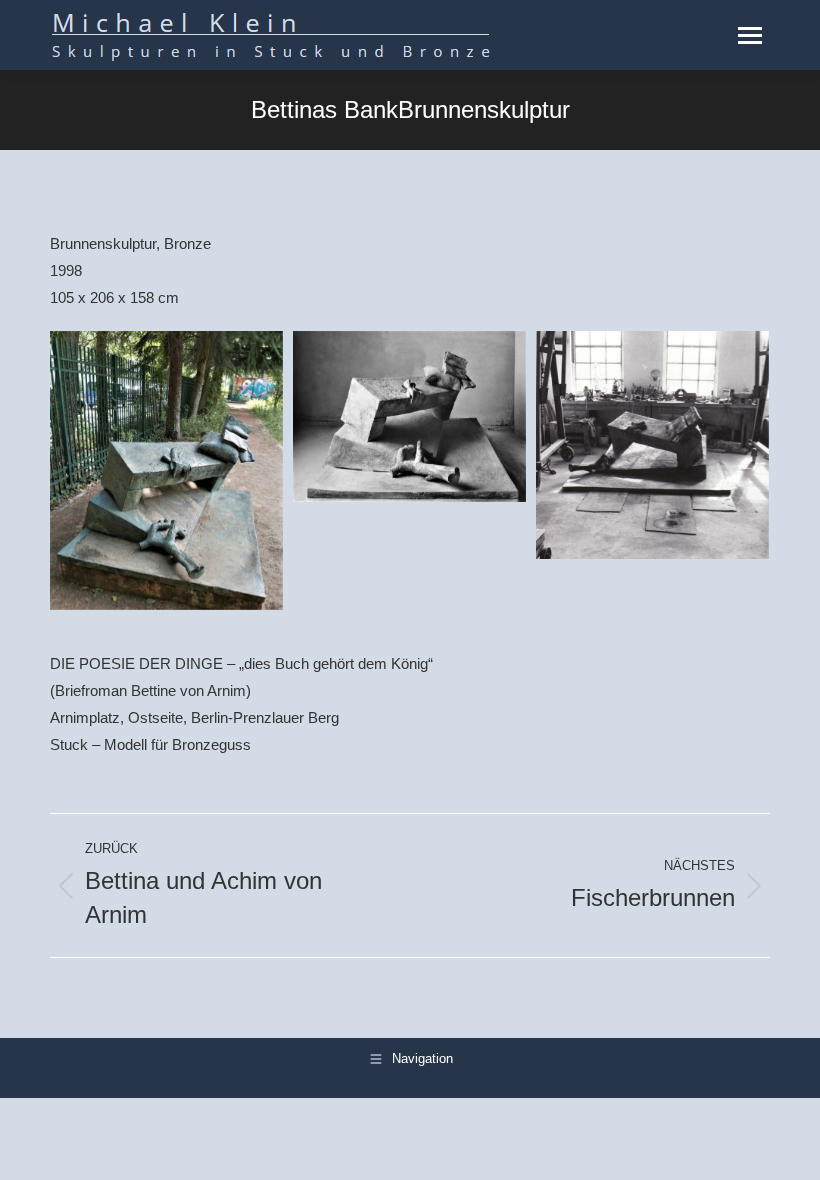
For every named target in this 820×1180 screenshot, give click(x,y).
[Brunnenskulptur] (166, 470)
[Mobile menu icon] (750, 35)
